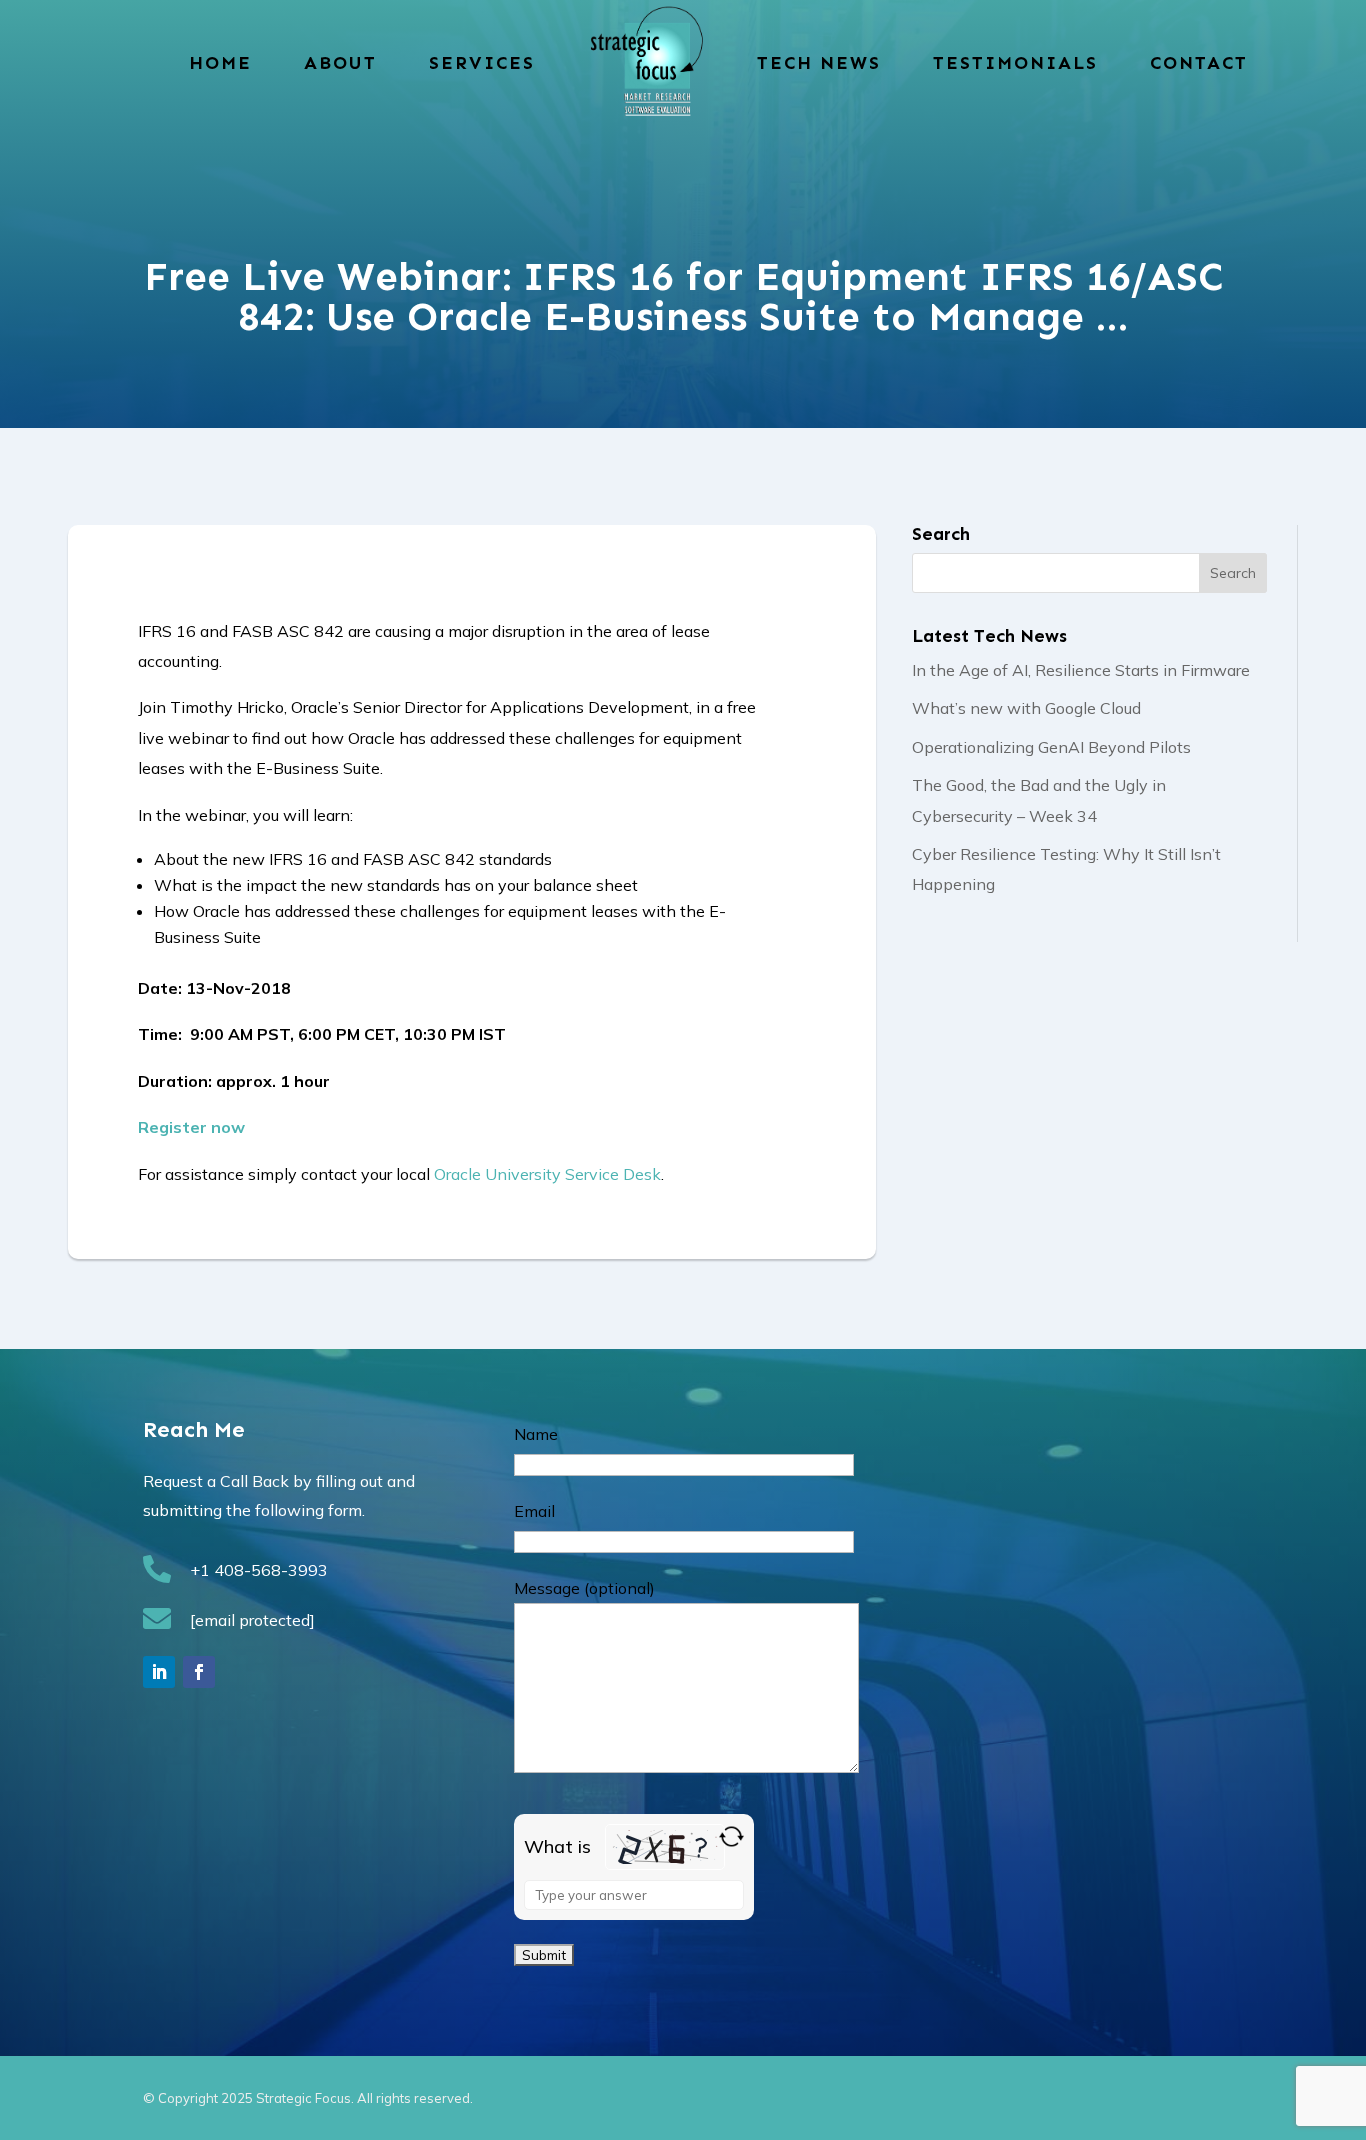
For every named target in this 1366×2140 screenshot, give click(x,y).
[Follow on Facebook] (199, 1672)
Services (482, 63)
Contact (1199, 63)
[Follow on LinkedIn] (159, 1672)
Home (220, 63)
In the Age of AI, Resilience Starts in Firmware (1081, 670)
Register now (191, 1127)
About (340, 63)
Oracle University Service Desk (547, 1174)
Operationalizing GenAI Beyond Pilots (1051, 747)
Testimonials (1015, 63)
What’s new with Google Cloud (1026, 708)
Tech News (819, 63)
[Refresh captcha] (731, 1836)
